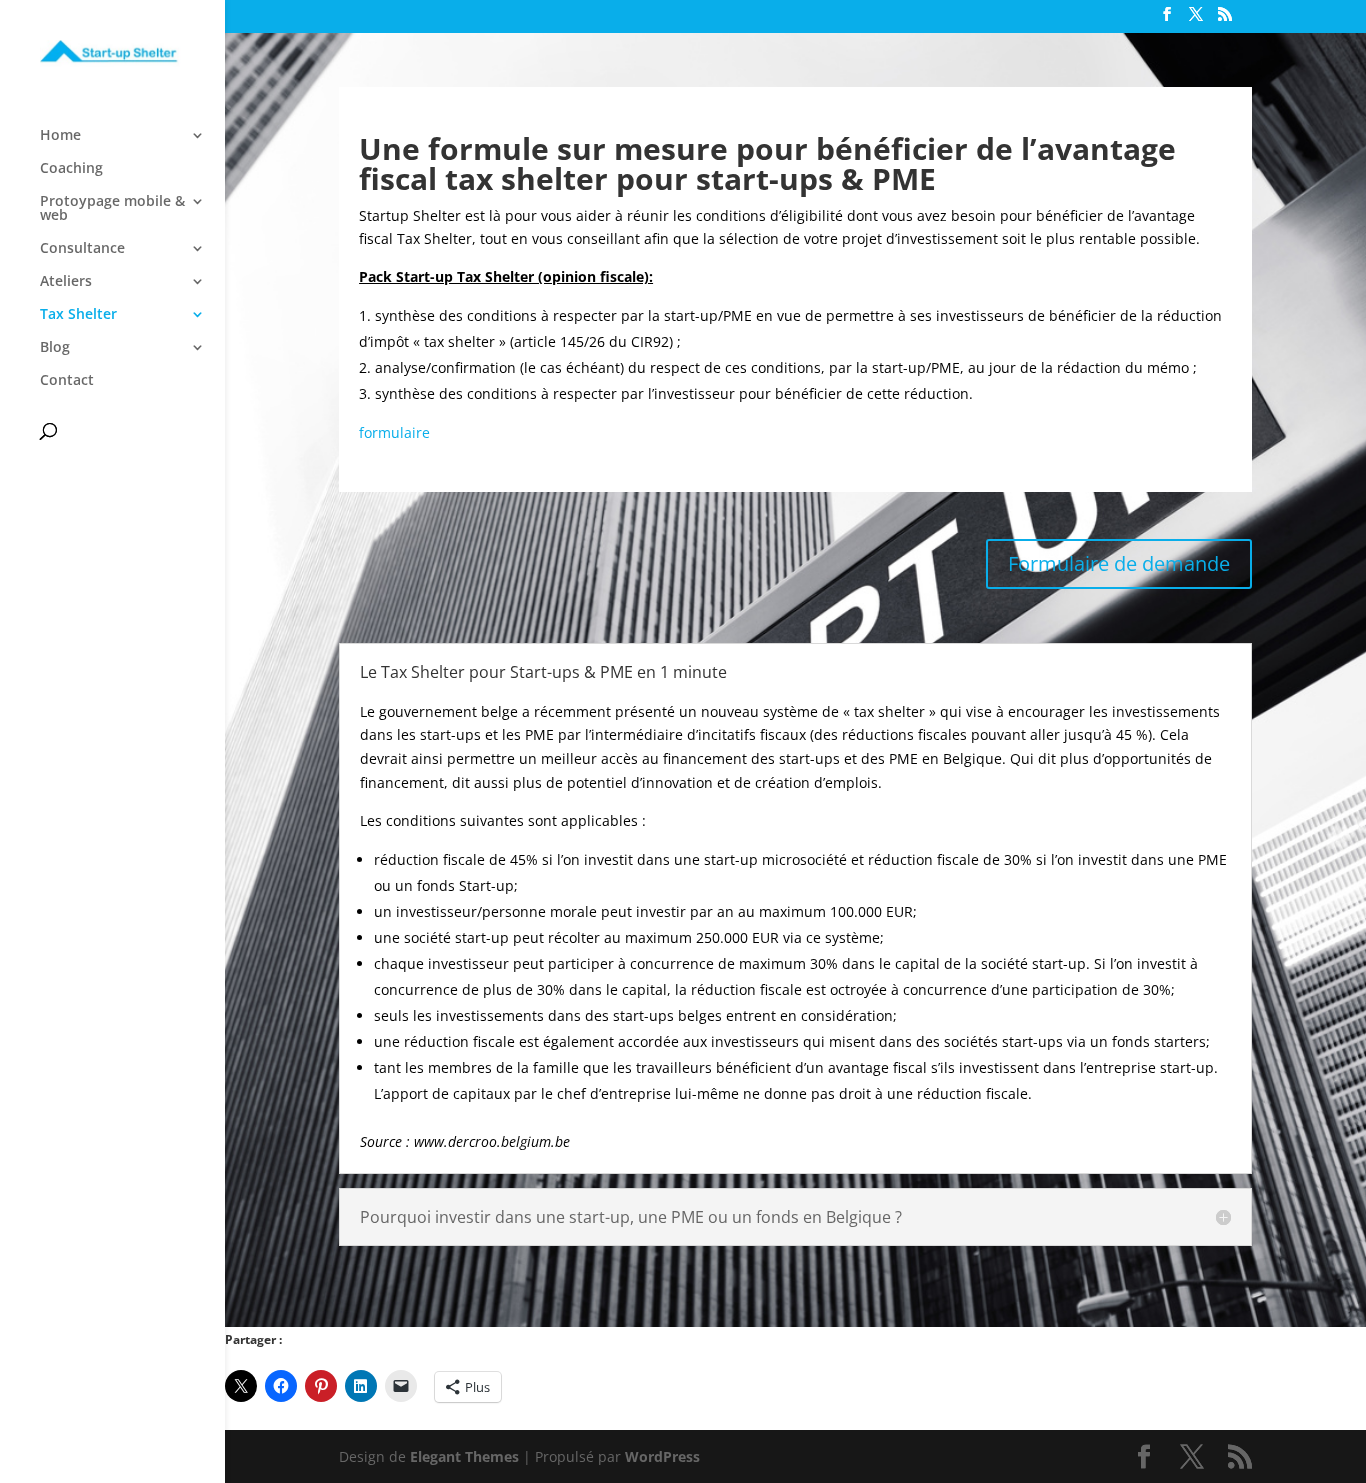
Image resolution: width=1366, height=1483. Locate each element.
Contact (67, 381)
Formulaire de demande (1119, 563)
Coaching (71, 169)
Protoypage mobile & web (112, 209)
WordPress (662, 1456)
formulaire (394, 432)
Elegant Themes (464, 1456)
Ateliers (66, 282)
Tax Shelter (78, 315)
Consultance (82, 249)
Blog (55, 348)
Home (60, 136)
